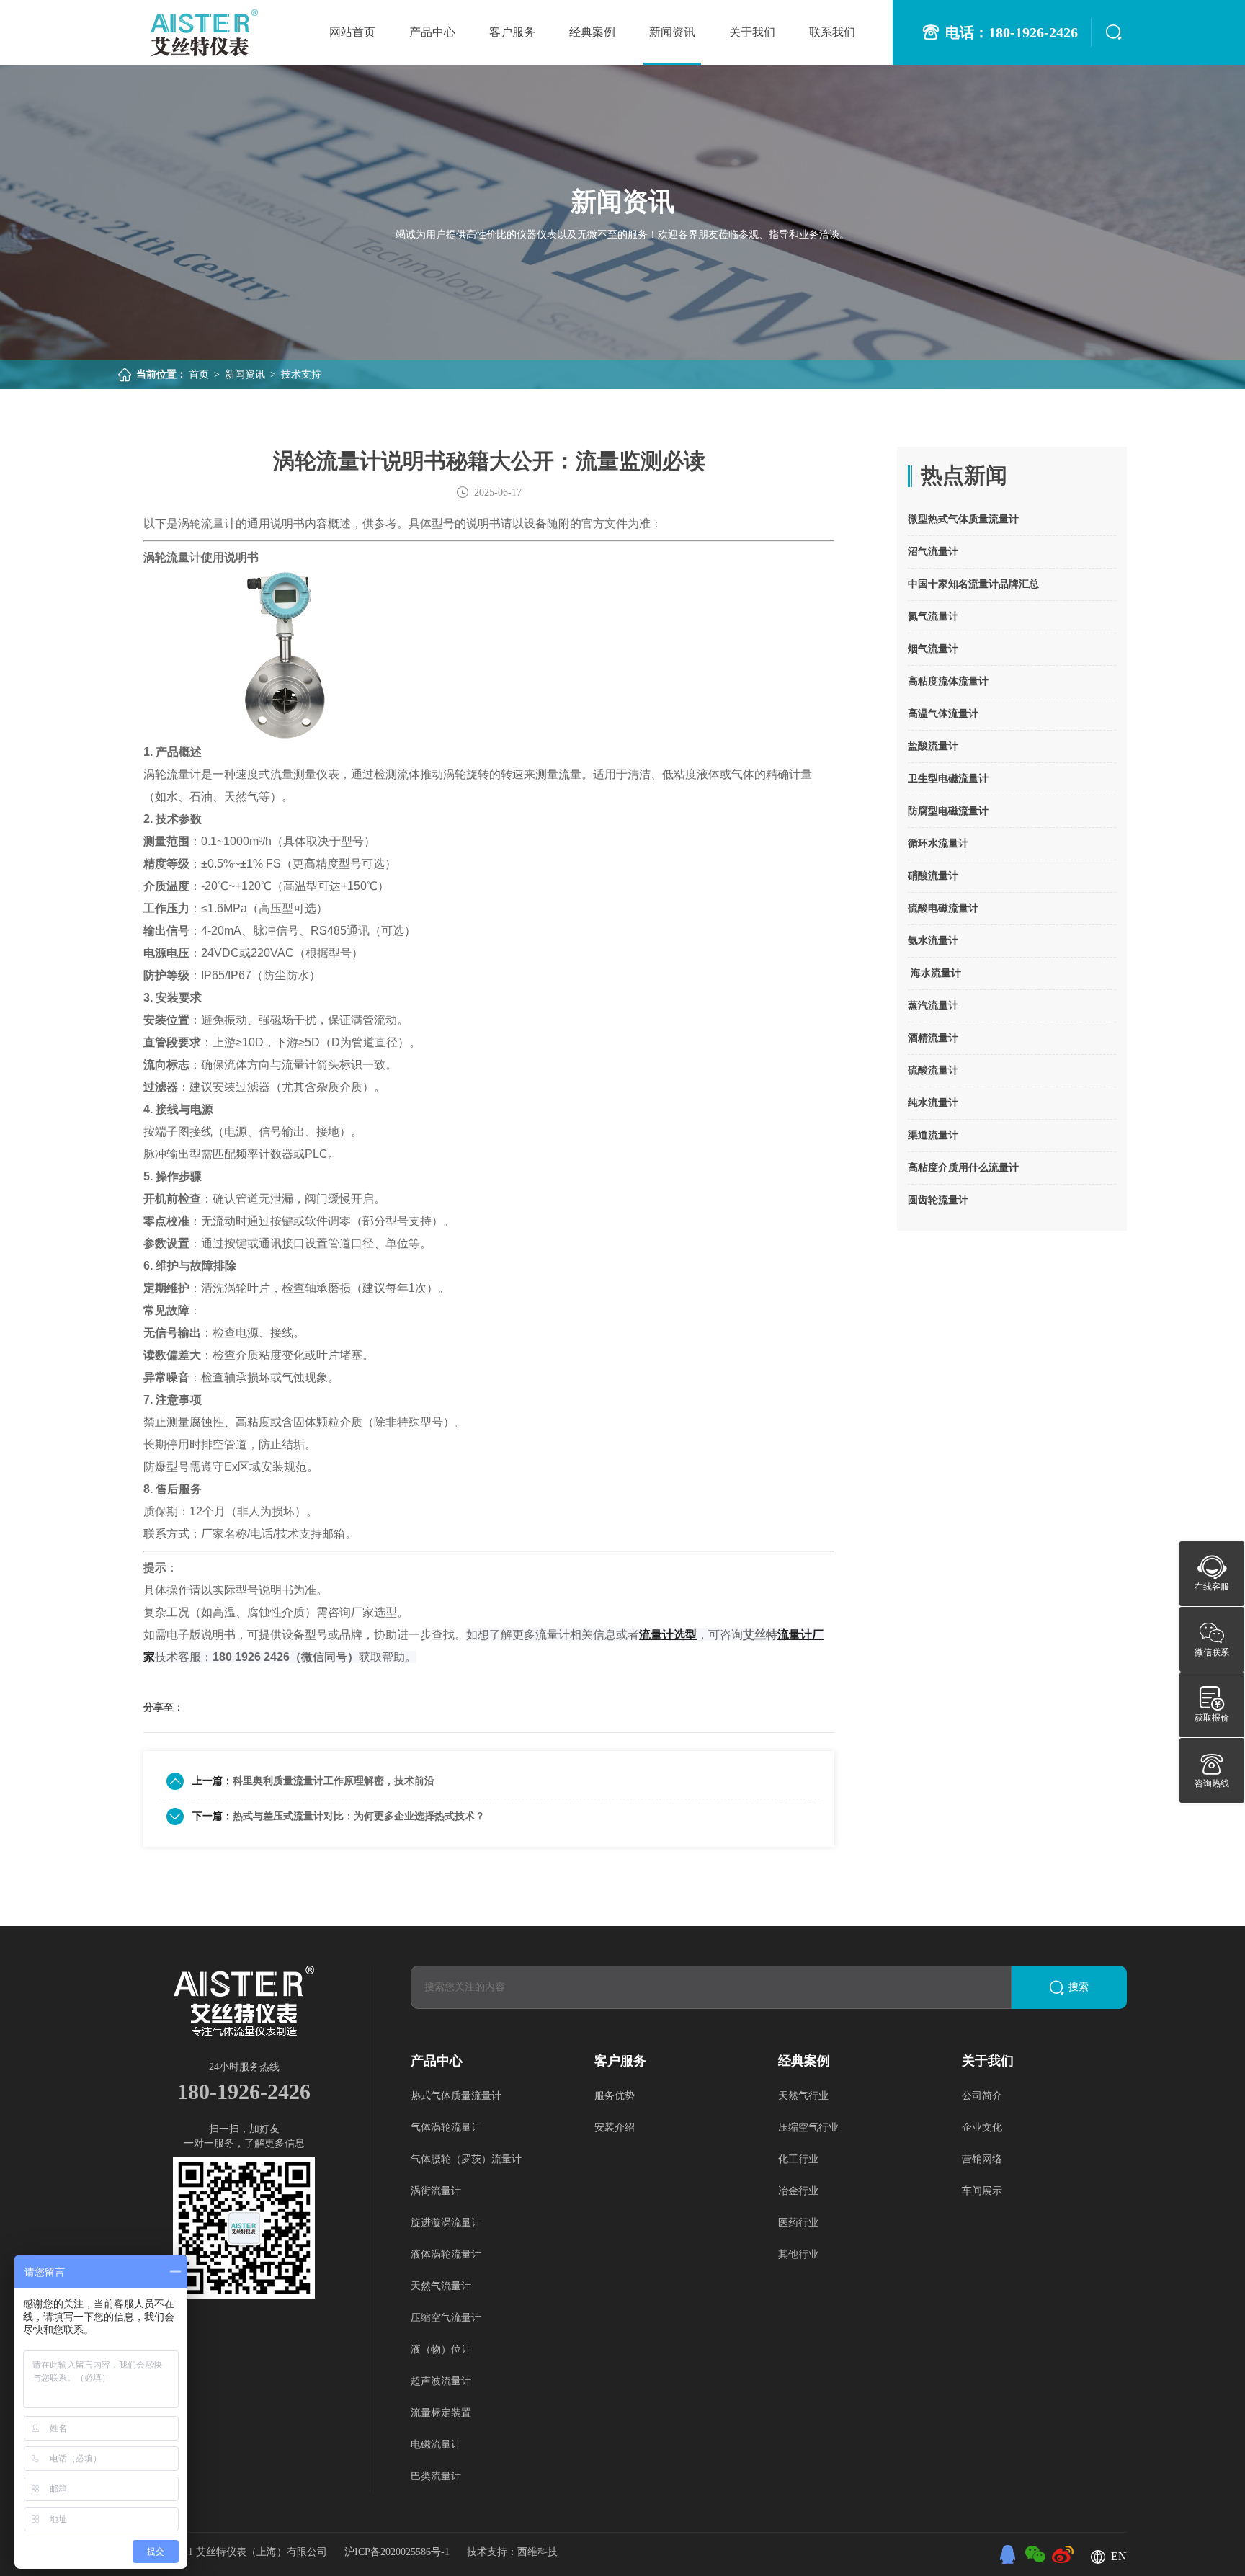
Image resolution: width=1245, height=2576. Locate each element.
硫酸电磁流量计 (943, 908)
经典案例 (592, 32)
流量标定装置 (441, 2413)
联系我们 (832, 32)
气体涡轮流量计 (446, 2127)
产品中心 (432, 32)
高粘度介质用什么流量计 (963, 1168)
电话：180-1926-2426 (1012, 32)
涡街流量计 (436, 2191)
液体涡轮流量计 (446, 2254)
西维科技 (537, 2552)
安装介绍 (615, 2127)
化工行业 (798, 2159)
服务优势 (615, 2096)
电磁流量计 (436, 2444)
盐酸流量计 (933, 746)
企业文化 (982, 2127)
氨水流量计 (933, 941)
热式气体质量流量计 (456, 2096)
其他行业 (798, 2254)
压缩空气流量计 (446, 2318)
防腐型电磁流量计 (948, 811)
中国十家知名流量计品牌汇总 (973, 584)
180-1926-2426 (244, 2091)
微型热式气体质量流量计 (963, 519)
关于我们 (752, 32)
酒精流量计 (933, 1038)
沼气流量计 (933, 552)
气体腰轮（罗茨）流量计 (466, 2159)
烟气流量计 (933, 649)
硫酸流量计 (933, 1070)
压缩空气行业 (808, 2127)
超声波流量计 (441, 2381)
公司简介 (982, 2096)
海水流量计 (934, 973)
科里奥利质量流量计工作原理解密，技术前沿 (334, 1781)
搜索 (1079, 1987)
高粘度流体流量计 (948, 681)
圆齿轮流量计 (938, 1200)
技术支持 (301, 374)
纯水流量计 (933, 1103)
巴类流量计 (436, 2476)
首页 (199, 374)
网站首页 (352, 32)
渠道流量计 (933, 1135)
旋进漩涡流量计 (446, 2223)
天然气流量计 (441, 2286)
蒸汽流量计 (933, 1006)
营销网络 (982, 2159)
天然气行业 (803, 2096)
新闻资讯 (672, 32)
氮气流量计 (933, 616)
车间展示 (982, 2191)
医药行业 (798, 2223)
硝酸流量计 (933, 876)
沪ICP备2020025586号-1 (398, 2552)
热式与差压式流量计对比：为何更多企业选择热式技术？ (359, 1816)
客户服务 (512, 32)
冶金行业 (798, 2191)
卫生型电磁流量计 (948, 779)
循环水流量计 (938, 843)
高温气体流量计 (943, 714)
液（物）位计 (441, 2349)
